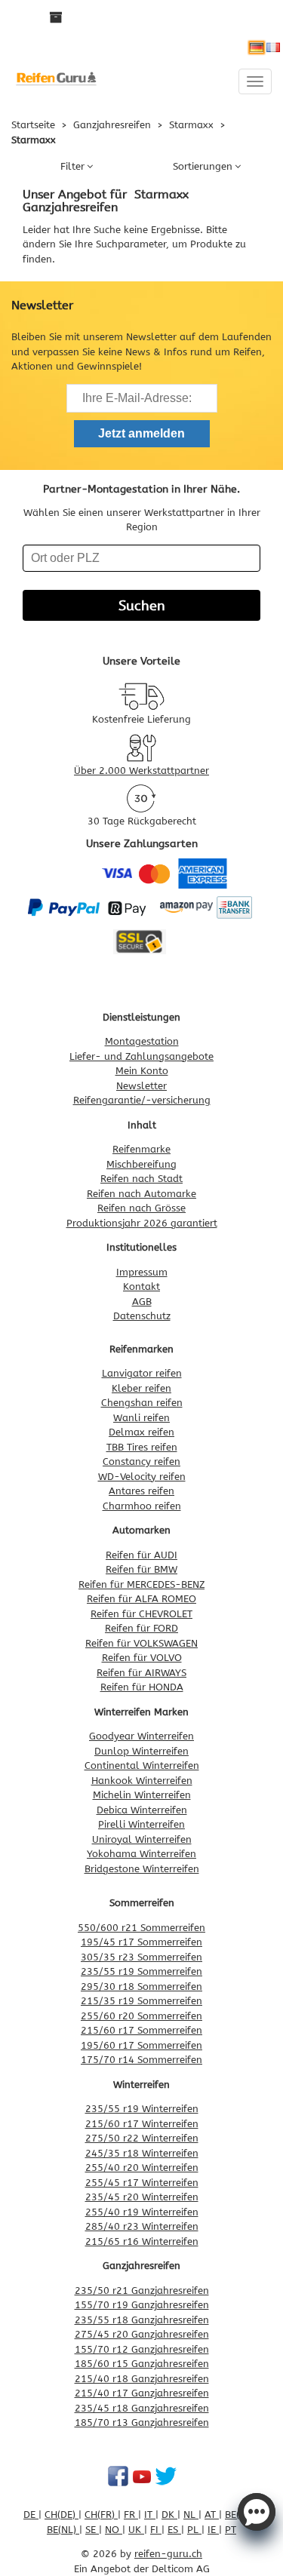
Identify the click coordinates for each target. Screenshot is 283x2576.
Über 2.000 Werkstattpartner (141, 771)
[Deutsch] (257, 48)
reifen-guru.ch (168, 2554)
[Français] (273, 48)
